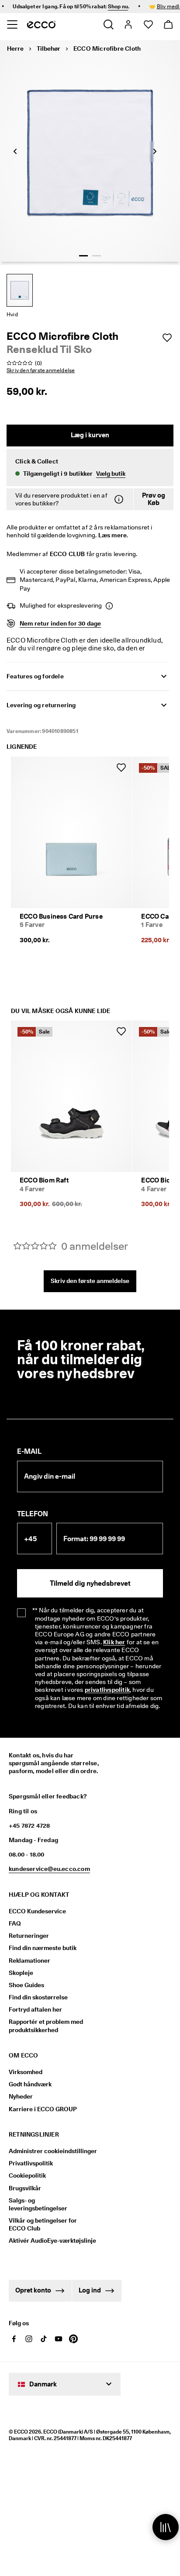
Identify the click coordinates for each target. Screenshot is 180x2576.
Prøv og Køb (154, 499)
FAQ (15, 1923)
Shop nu (107, 6)
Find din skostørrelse (38, 1997)
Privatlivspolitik (31, 2163)
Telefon (33, 1514)
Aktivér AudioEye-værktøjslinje (51, 2241)
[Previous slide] (15, 152)
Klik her (114, 1642)
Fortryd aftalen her (35, 2009)
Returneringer (29, 1936)
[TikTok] (44, 2339)
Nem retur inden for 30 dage (60, 623)
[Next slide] (155, 152)
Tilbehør (48, 48)
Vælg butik (111, 474)
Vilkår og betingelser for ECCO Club (43, 2224)
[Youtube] (59, 2339)
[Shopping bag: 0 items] (168, 24)
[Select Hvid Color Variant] (20, 290)
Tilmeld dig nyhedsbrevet (90, 1583)
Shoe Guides (26, 1985)
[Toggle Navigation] (12, 24)
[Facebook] (14, 2339)
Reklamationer (29, 1961)
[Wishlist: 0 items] (148, 24)
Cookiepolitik (27, 2175)
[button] (90, 467)
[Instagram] (29, 2339)
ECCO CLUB (67, 554)
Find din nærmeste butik (43, 1948)
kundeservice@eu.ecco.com (49, 1869)
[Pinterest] (73, 2339)
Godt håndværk (30, 2084)
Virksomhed (26, 2072)
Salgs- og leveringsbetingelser (38, 2204)
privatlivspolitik (107, 1690)
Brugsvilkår (25, 2188)
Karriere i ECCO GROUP (43, 2109)
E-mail (29, 1451)
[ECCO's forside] (41, 24)
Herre (15, 48)
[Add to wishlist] (167, 338)
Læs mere (113, 535)
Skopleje (21, 1973)
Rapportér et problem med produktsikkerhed (46, 2026)
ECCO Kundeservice (37, 1911)
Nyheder (21, 2096)
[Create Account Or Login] (128, 24)
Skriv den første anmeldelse (90, 1281)
